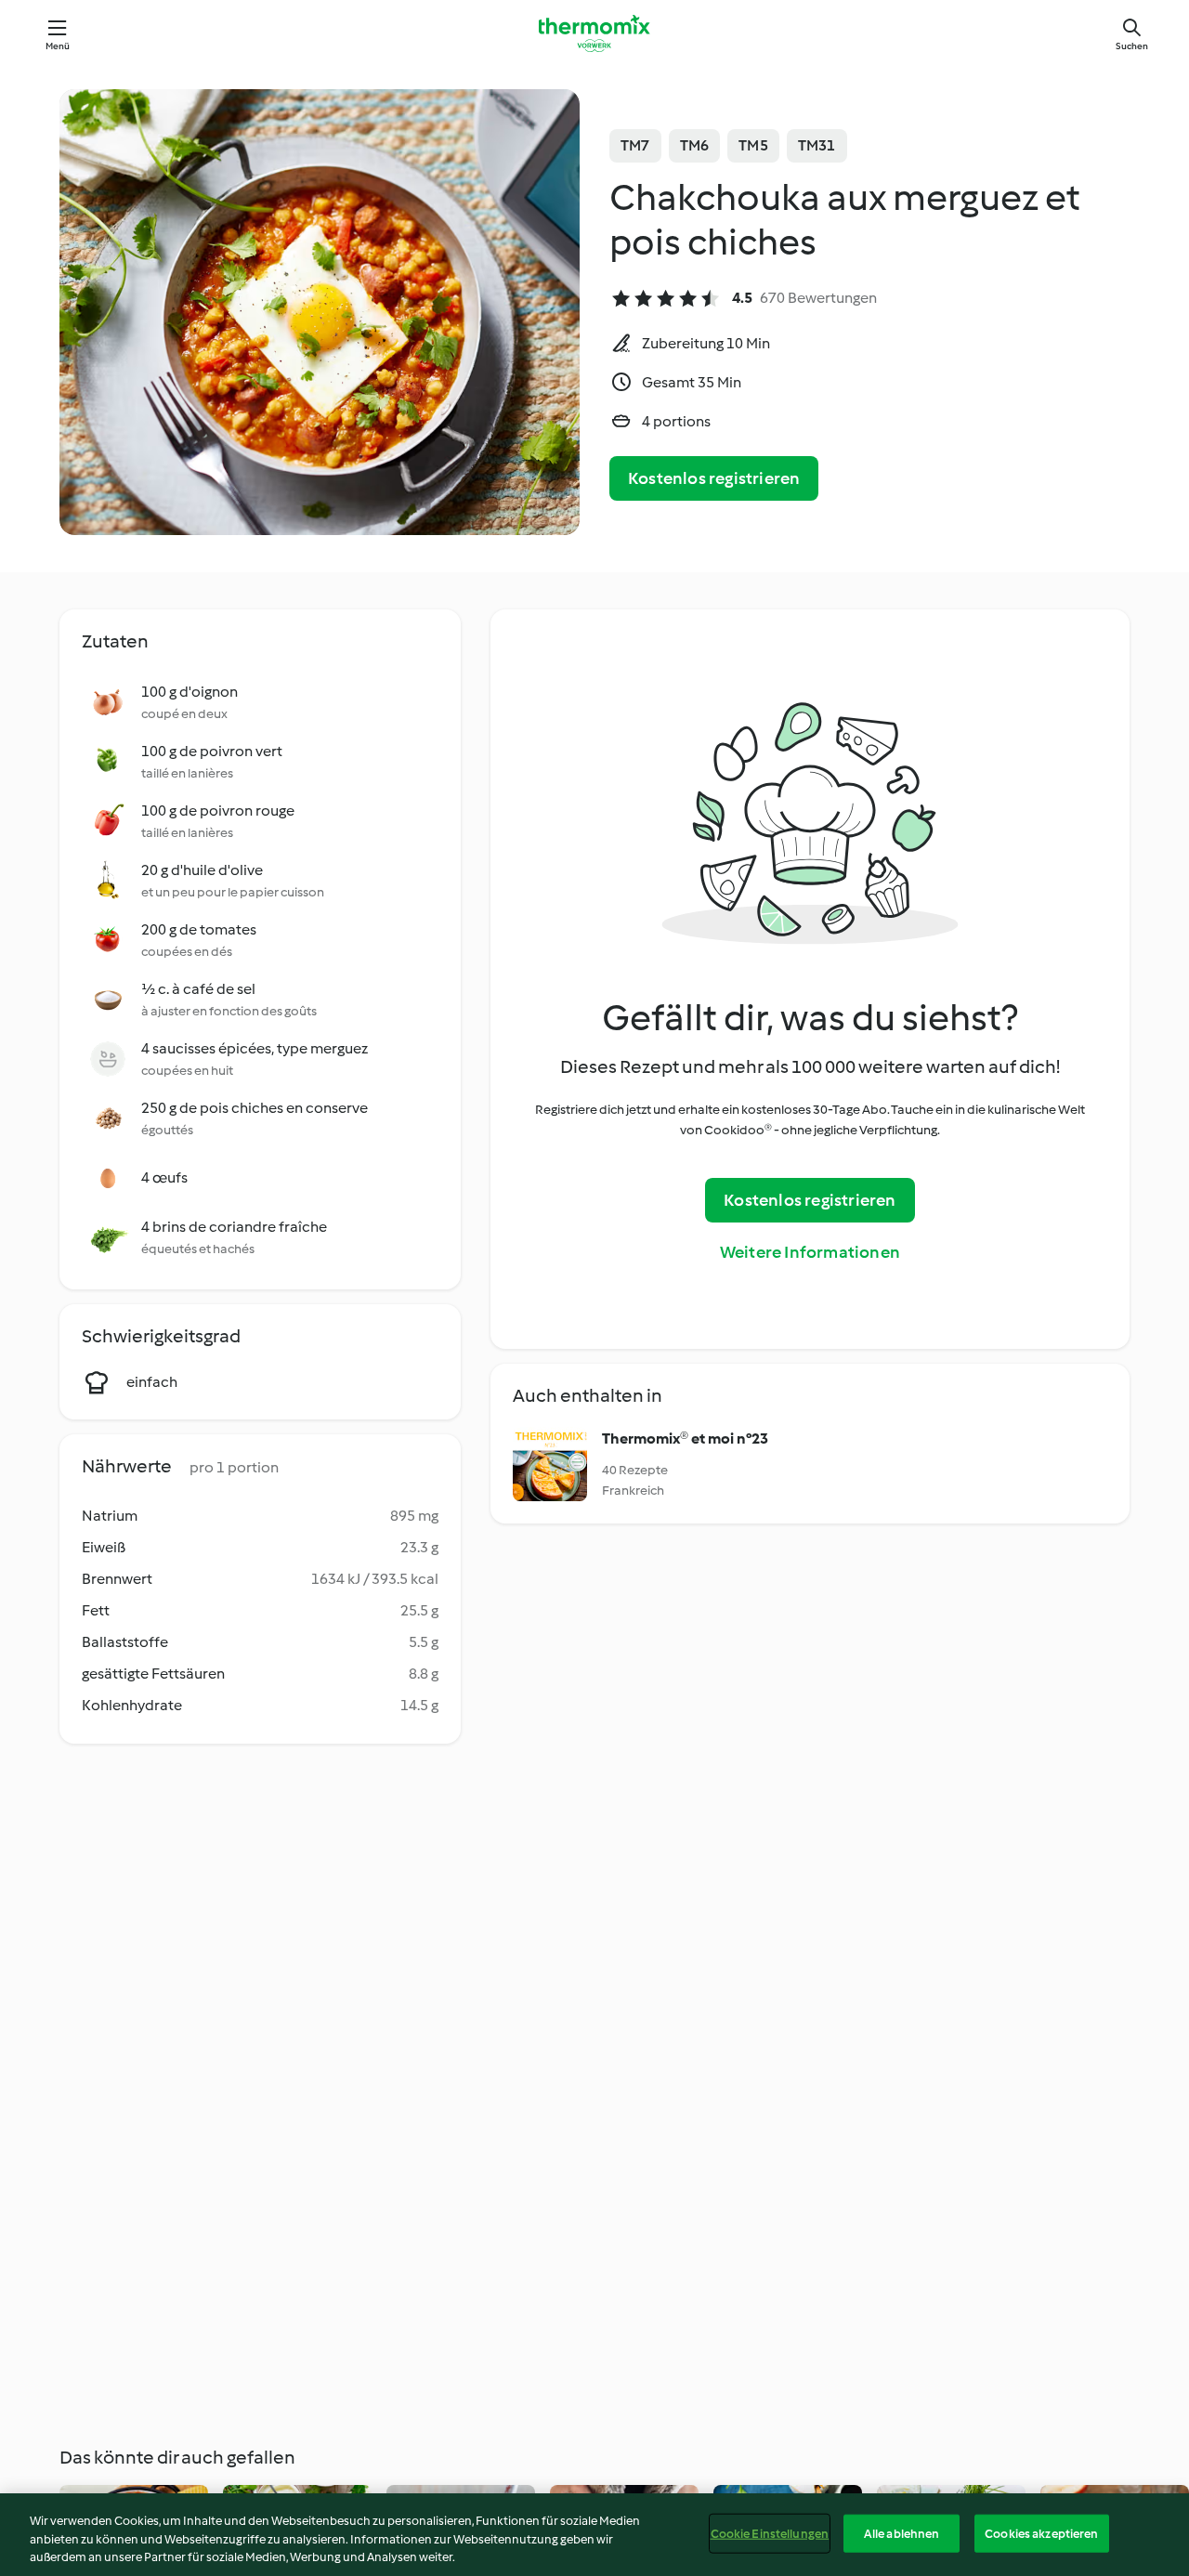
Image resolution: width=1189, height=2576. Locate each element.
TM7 (635, 145)
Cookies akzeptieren (1041, 2533)
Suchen (1132, 46)
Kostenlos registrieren (714, 478)
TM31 (817, 145)
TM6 (695, 145)
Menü (58, 46)
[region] (594, 2535)
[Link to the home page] (594, 33)
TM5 (753, 145)
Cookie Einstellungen (770, 2533)
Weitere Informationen (810, 1252)
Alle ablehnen (902, 2533)
